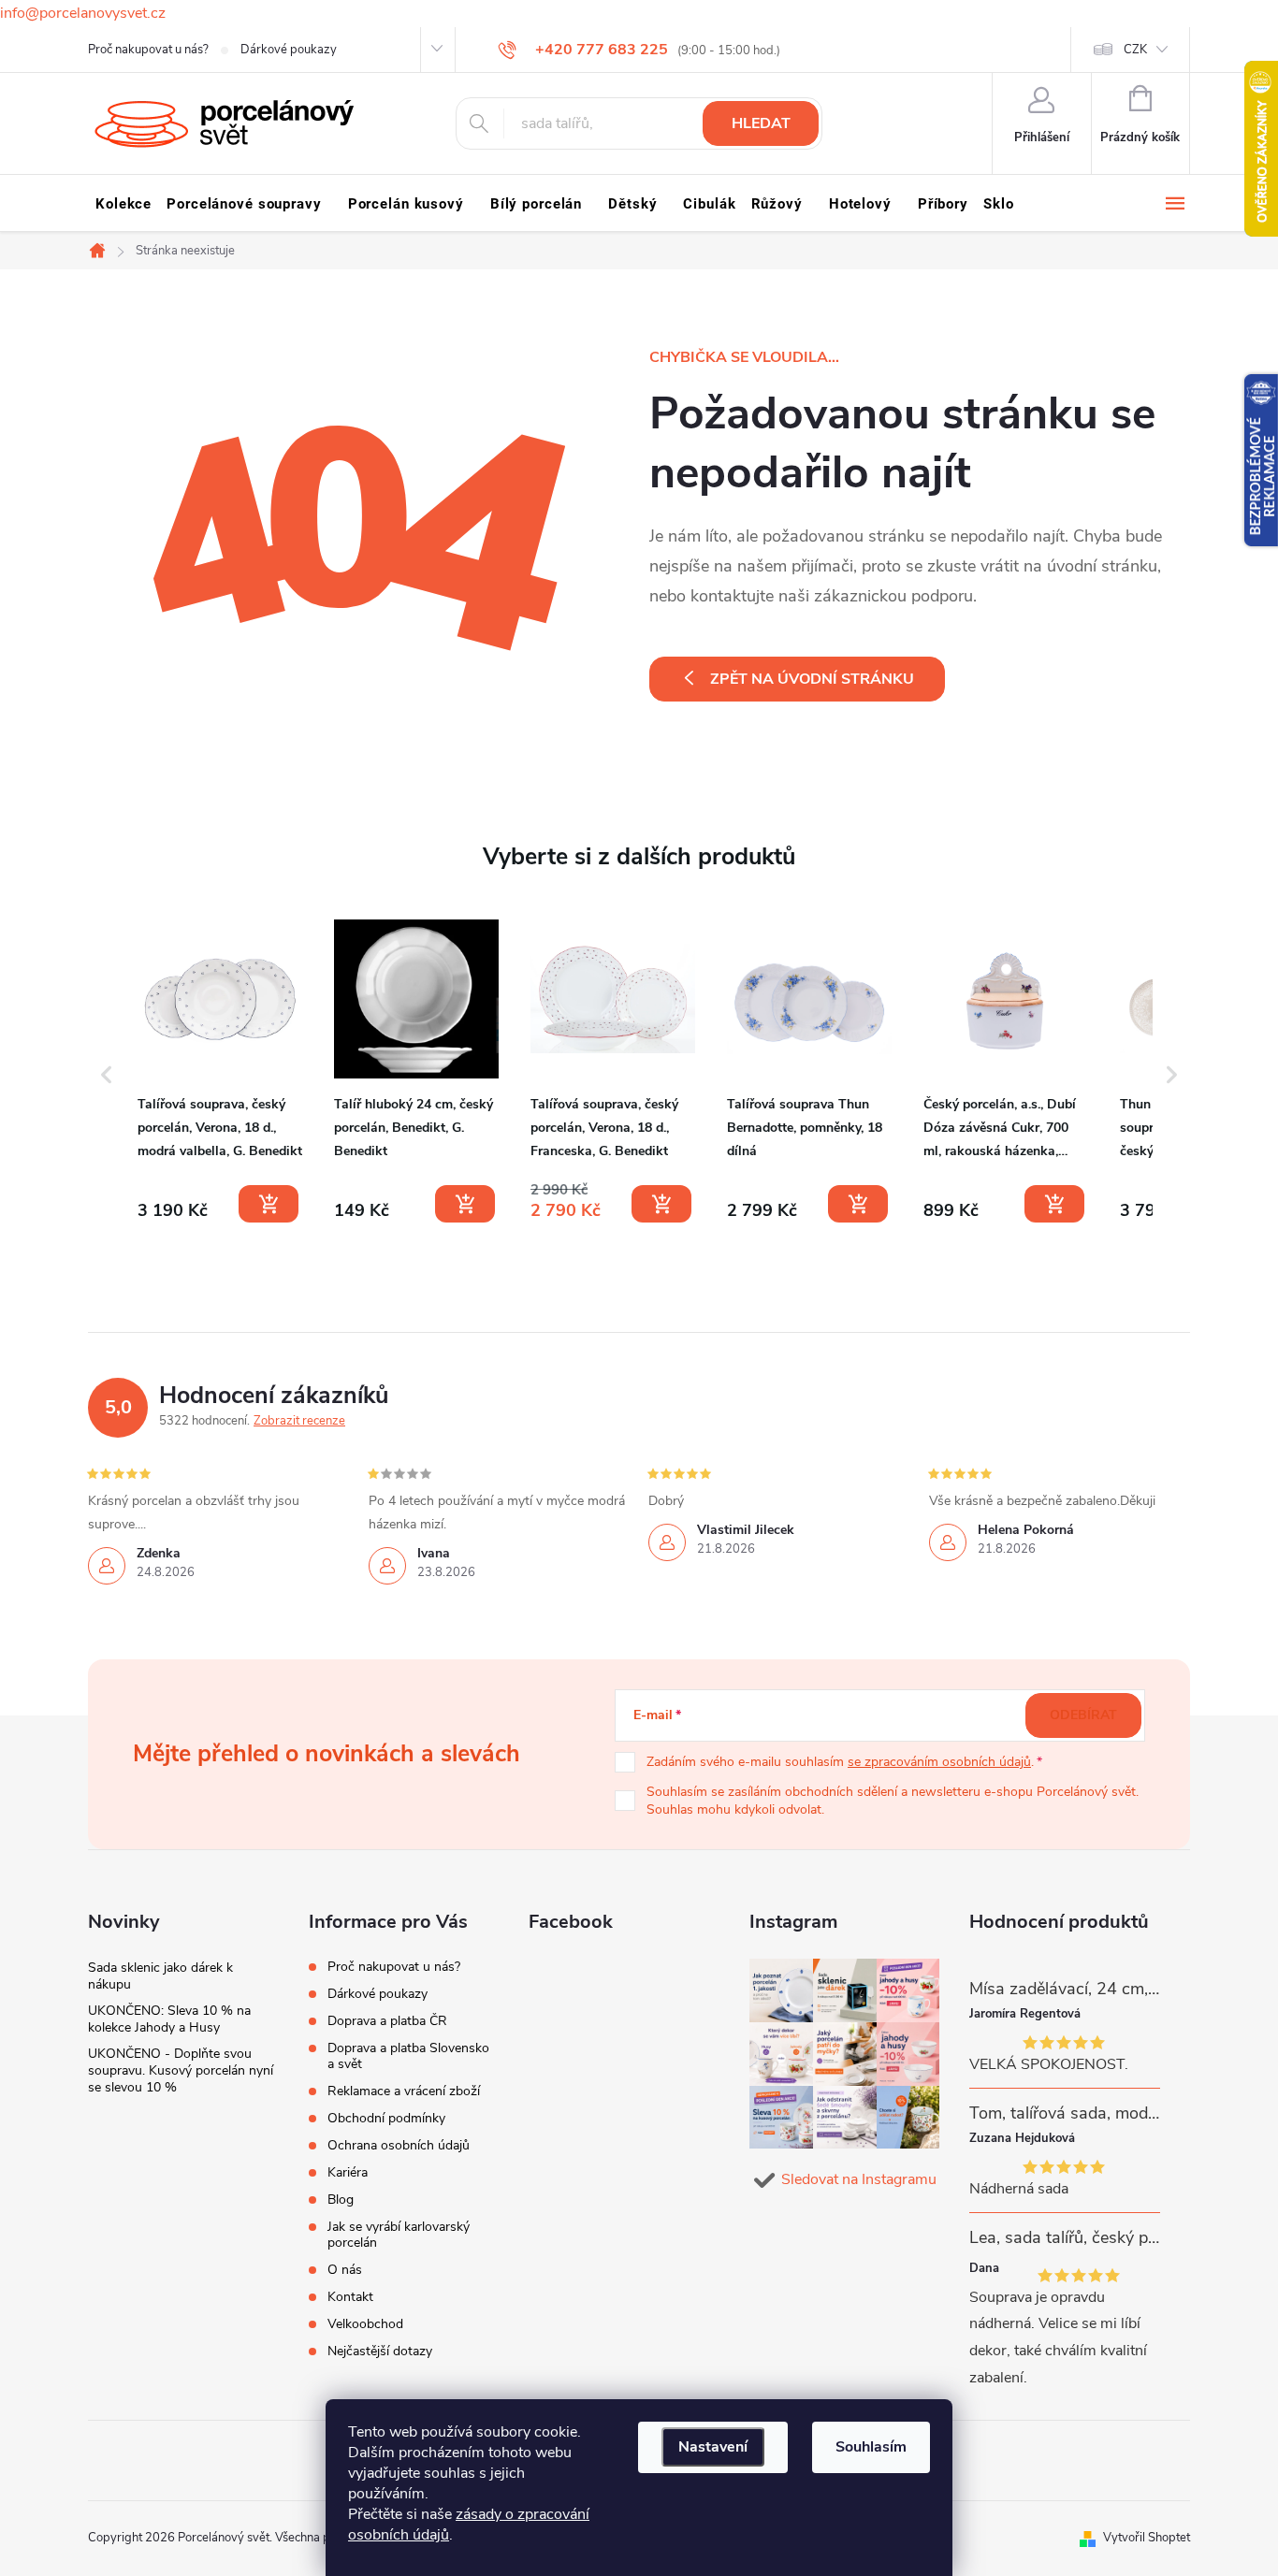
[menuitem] (123, 204)
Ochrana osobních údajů (399, 2145)
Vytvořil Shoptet (1147, 2538)
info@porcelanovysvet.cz (83, 13)
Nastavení (713, 2447)
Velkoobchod (365, 2324)
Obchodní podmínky (386, 2118)
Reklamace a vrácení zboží (404, 2091)
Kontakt (350, 2297)
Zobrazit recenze (299, 1421)
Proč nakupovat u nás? (148, 50)
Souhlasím (871, 2447)
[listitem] (220, 1071)
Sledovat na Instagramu (859, 2179)
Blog (341, 2200)
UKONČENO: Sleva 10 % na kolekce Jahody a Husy (169, 2019)
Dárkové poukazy (289, 50)
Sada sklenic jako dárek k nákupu (160, 1976)
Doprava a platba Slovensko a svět (408, 2056)
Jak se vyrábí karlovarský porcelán (399, 2235)
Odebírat (1083, 1715)
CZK (1135, 50)
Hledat (761, 123)
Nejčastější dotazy (380, 2351)
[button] (107, 1075)
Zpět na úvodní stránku (812, 679)
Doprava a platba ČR (387, 2021)
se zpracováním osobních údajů (939, 1762)
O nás (345, 2270)
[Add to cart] (269, 1204)
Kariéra (348, 2172)
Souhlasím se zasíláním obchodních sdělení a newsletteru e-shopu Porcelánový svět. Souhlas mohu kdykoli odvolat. (893, 1801)
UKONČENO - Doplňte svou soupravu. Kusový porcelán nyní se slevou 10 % (181, 2070)
